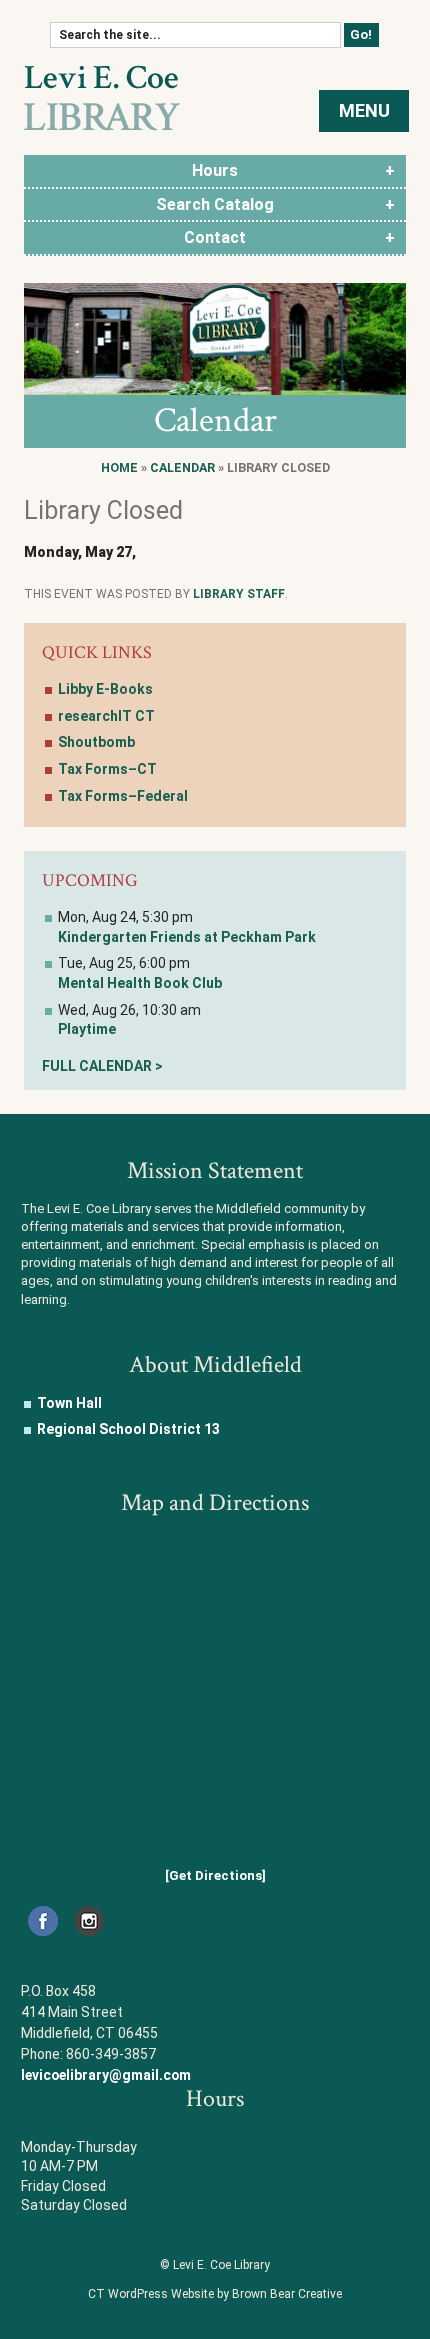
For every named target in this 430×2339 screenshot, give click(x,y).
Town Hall (69, 1403)
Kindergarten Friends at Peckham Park (187, 937)
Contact (215, 237)
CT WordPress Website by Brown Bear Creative (215, 2294)
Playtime (87, 1029)
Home (119, 467)
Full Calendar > (102, 1066)
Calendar (182, 467)
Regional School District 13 (128, 1429)
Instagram (88, 1921)
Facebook (42, 1921)
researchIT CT (106, 716)
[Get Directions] (215, 1875)
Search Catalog (215, 204)
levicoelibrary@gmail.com (106, 2075)
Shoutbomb (96, 742)
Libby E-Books (105, 689)
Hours (215, 170)
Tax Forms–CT (107, 769)
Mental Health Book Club (140, 983)
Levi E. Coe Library (102, 98)
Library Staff (239, 594)
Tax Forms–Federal (123, 796)
